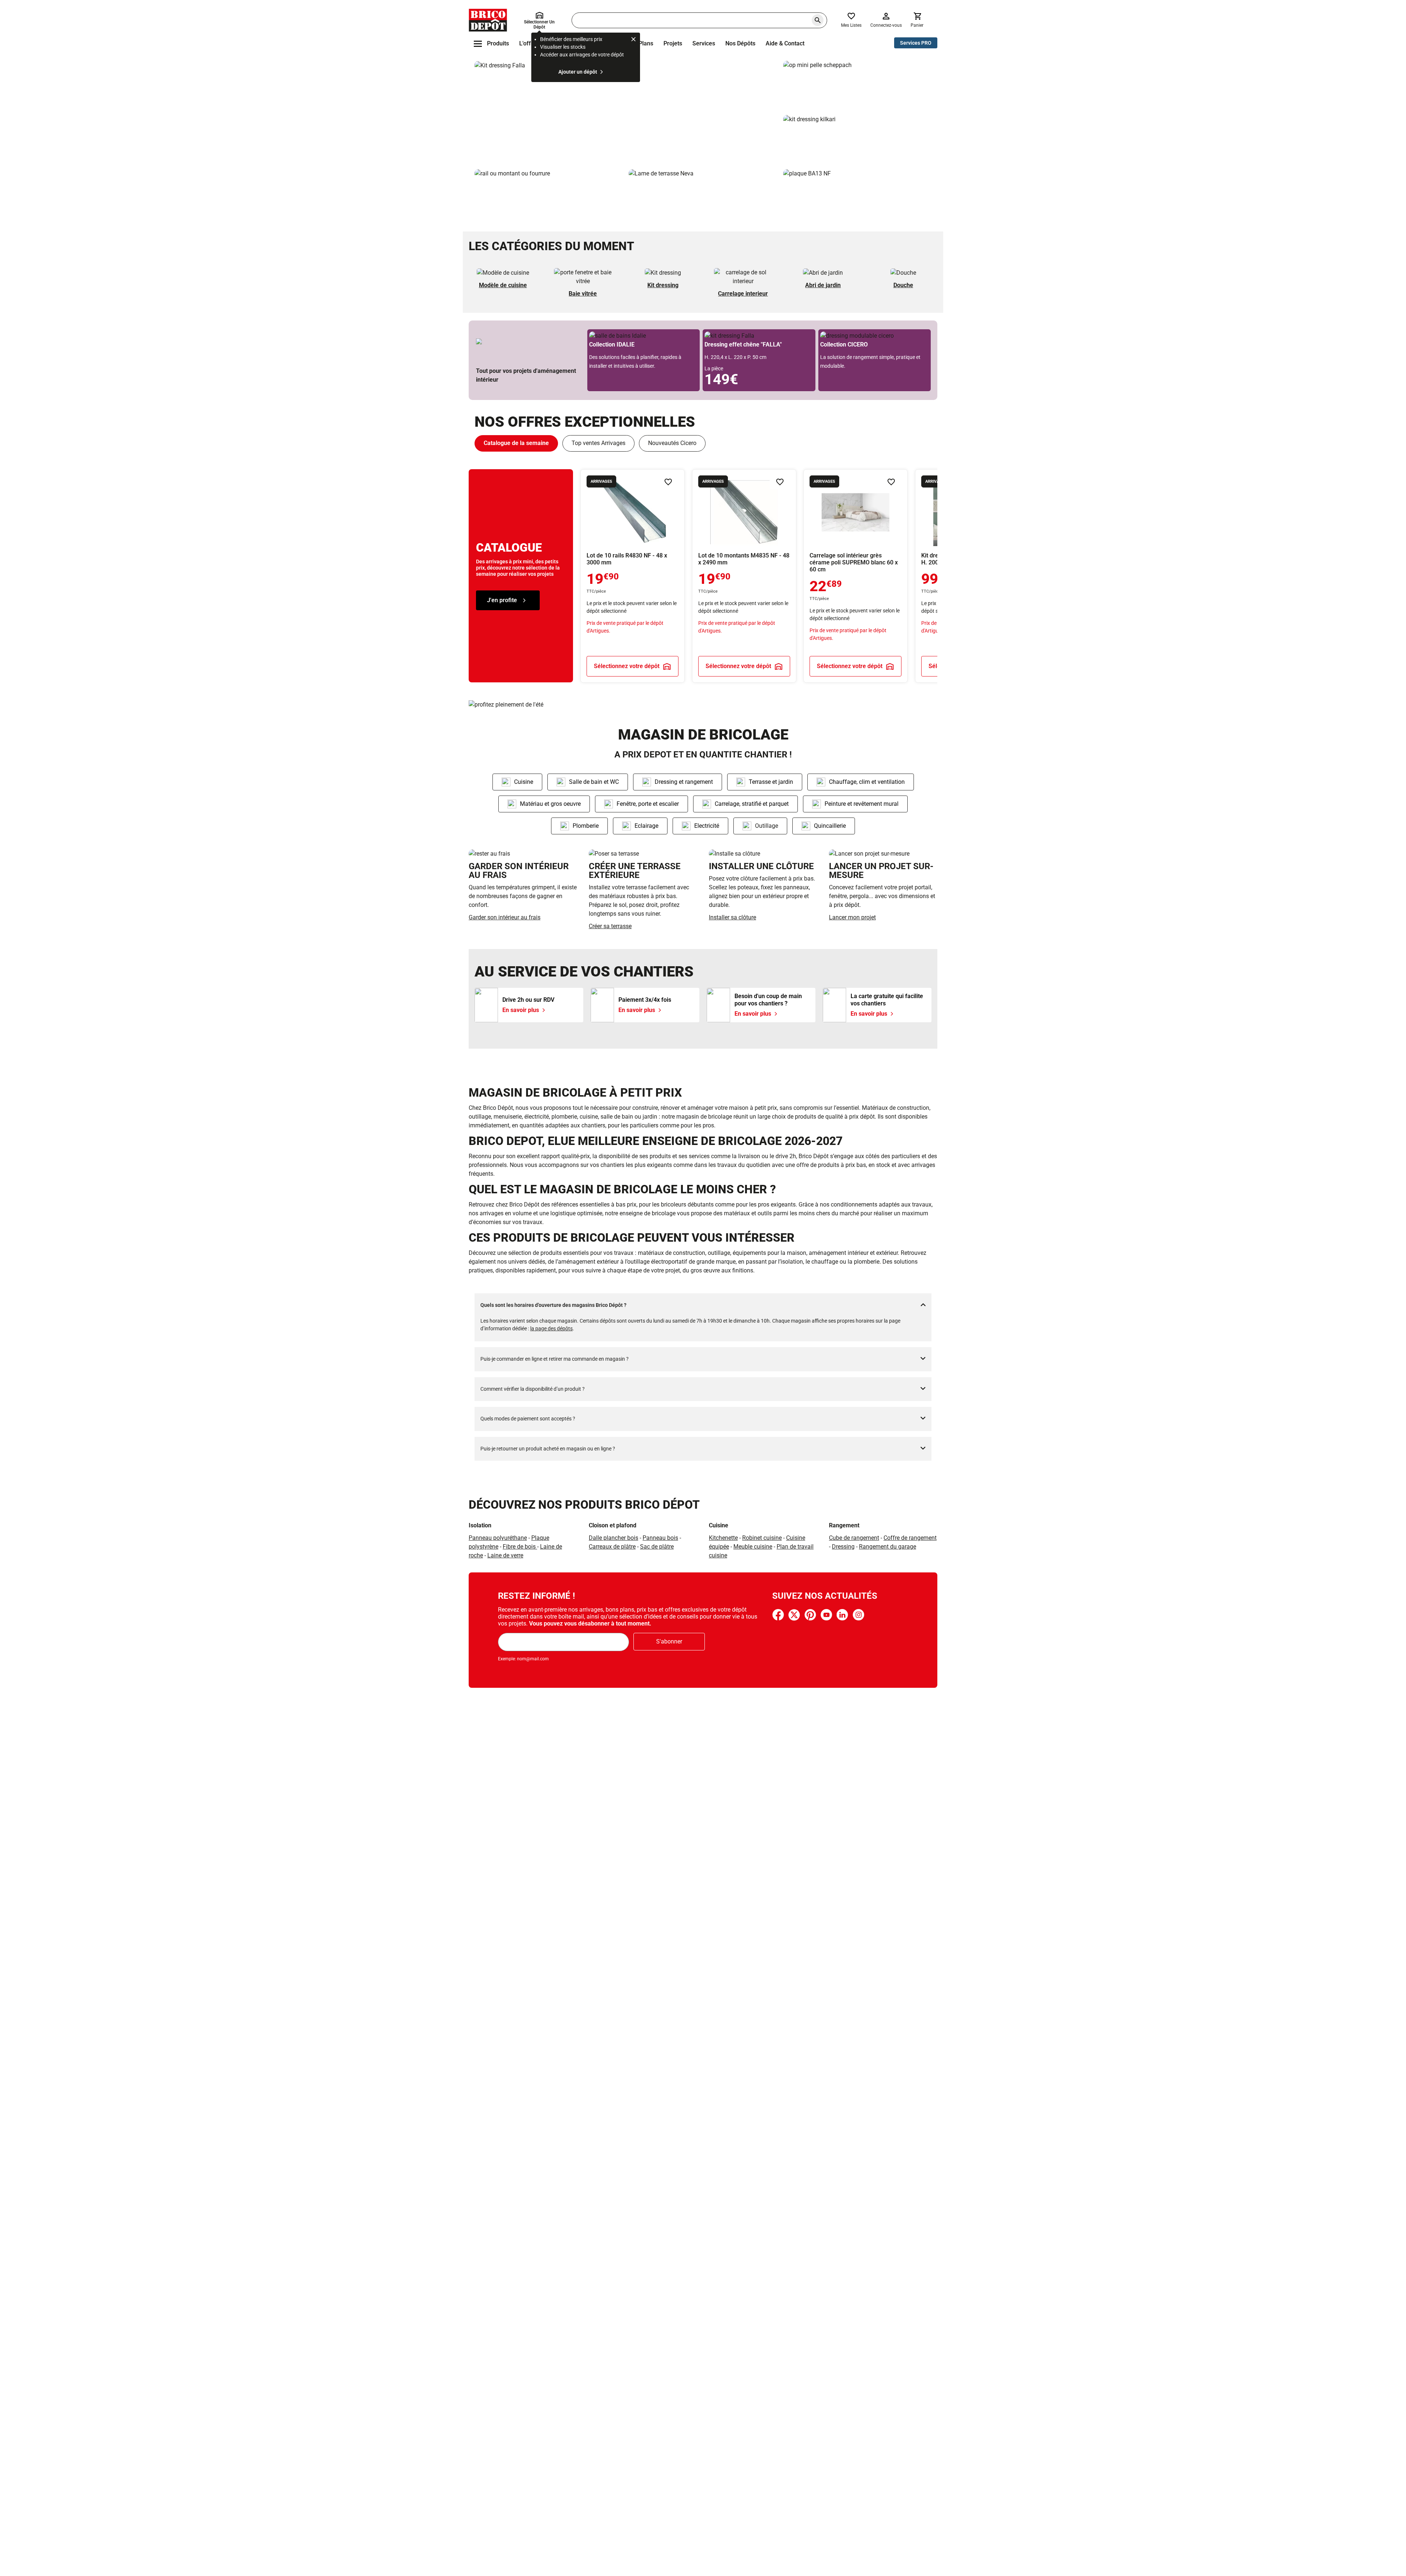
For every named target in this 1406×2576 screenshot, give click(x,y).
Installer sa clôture (732, 917)
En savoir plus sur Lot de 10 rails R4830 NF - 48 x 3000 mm (633, 576)
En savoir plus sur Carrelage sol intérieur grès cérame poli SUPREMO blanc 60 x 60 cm (855, 576)
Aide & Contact (785, 43)
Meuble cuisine (753, 1547)
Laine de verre (505, 1555)
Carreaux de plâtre (612, 1547)
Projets (673, 43)
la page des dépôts (551, 1328)
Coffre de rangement (910, 1538)
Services (704, 43)
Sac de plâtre (657, 1547)
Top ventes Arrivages (598, 443)
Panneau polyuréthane (498, 1538)
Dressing (843, 1547)
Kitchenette (723, 1538)
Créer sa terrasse (610, 926)
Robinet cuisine (762, 1538)
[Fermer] (633, 40)
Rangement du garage (888, 1547)
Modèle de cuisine (503, 285)
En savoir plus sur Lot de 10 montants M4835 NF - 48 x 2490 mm (744, 576)
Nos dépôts (740, 43)
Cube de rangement (854, 1538)
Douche (903, 285)
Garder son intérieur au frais (505, 917)
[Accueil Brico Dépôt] (488, 20)
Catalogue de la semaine (516, 443)
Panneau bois (660, 1538)
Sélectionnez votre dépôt (627, 666)
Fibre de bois (520, 1547)
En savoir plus (626, 112)
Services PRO (916, 43)
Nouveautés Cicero (672, 443)
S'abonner (669, 1641)
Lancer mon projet (852, 917)
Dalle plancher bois (613, 1538)
